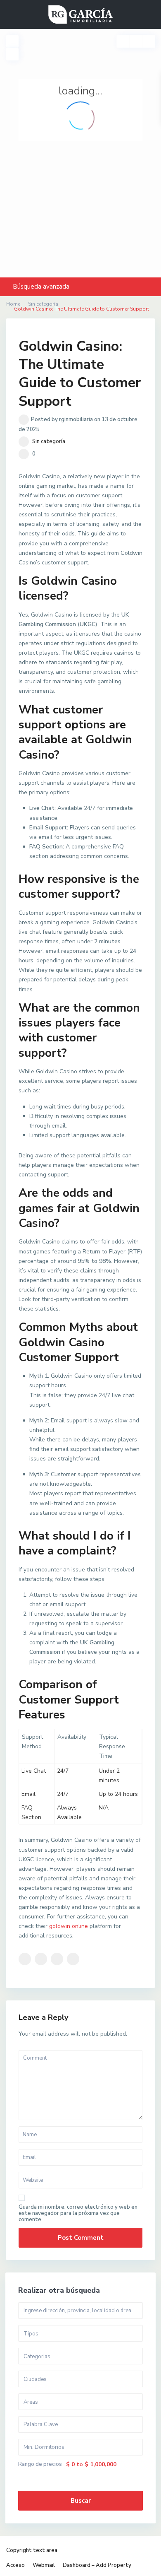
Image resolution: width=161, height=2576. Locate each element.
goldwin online (69, 1926)
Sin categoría (49, 441)
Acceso (15, 2565)
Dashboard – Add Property (97, 2565)
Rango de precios (40, 2464)
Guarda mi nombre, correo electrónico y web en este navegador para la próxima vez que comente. (78, 2213)
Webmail (44, 2565)
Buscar (81, 2501)
